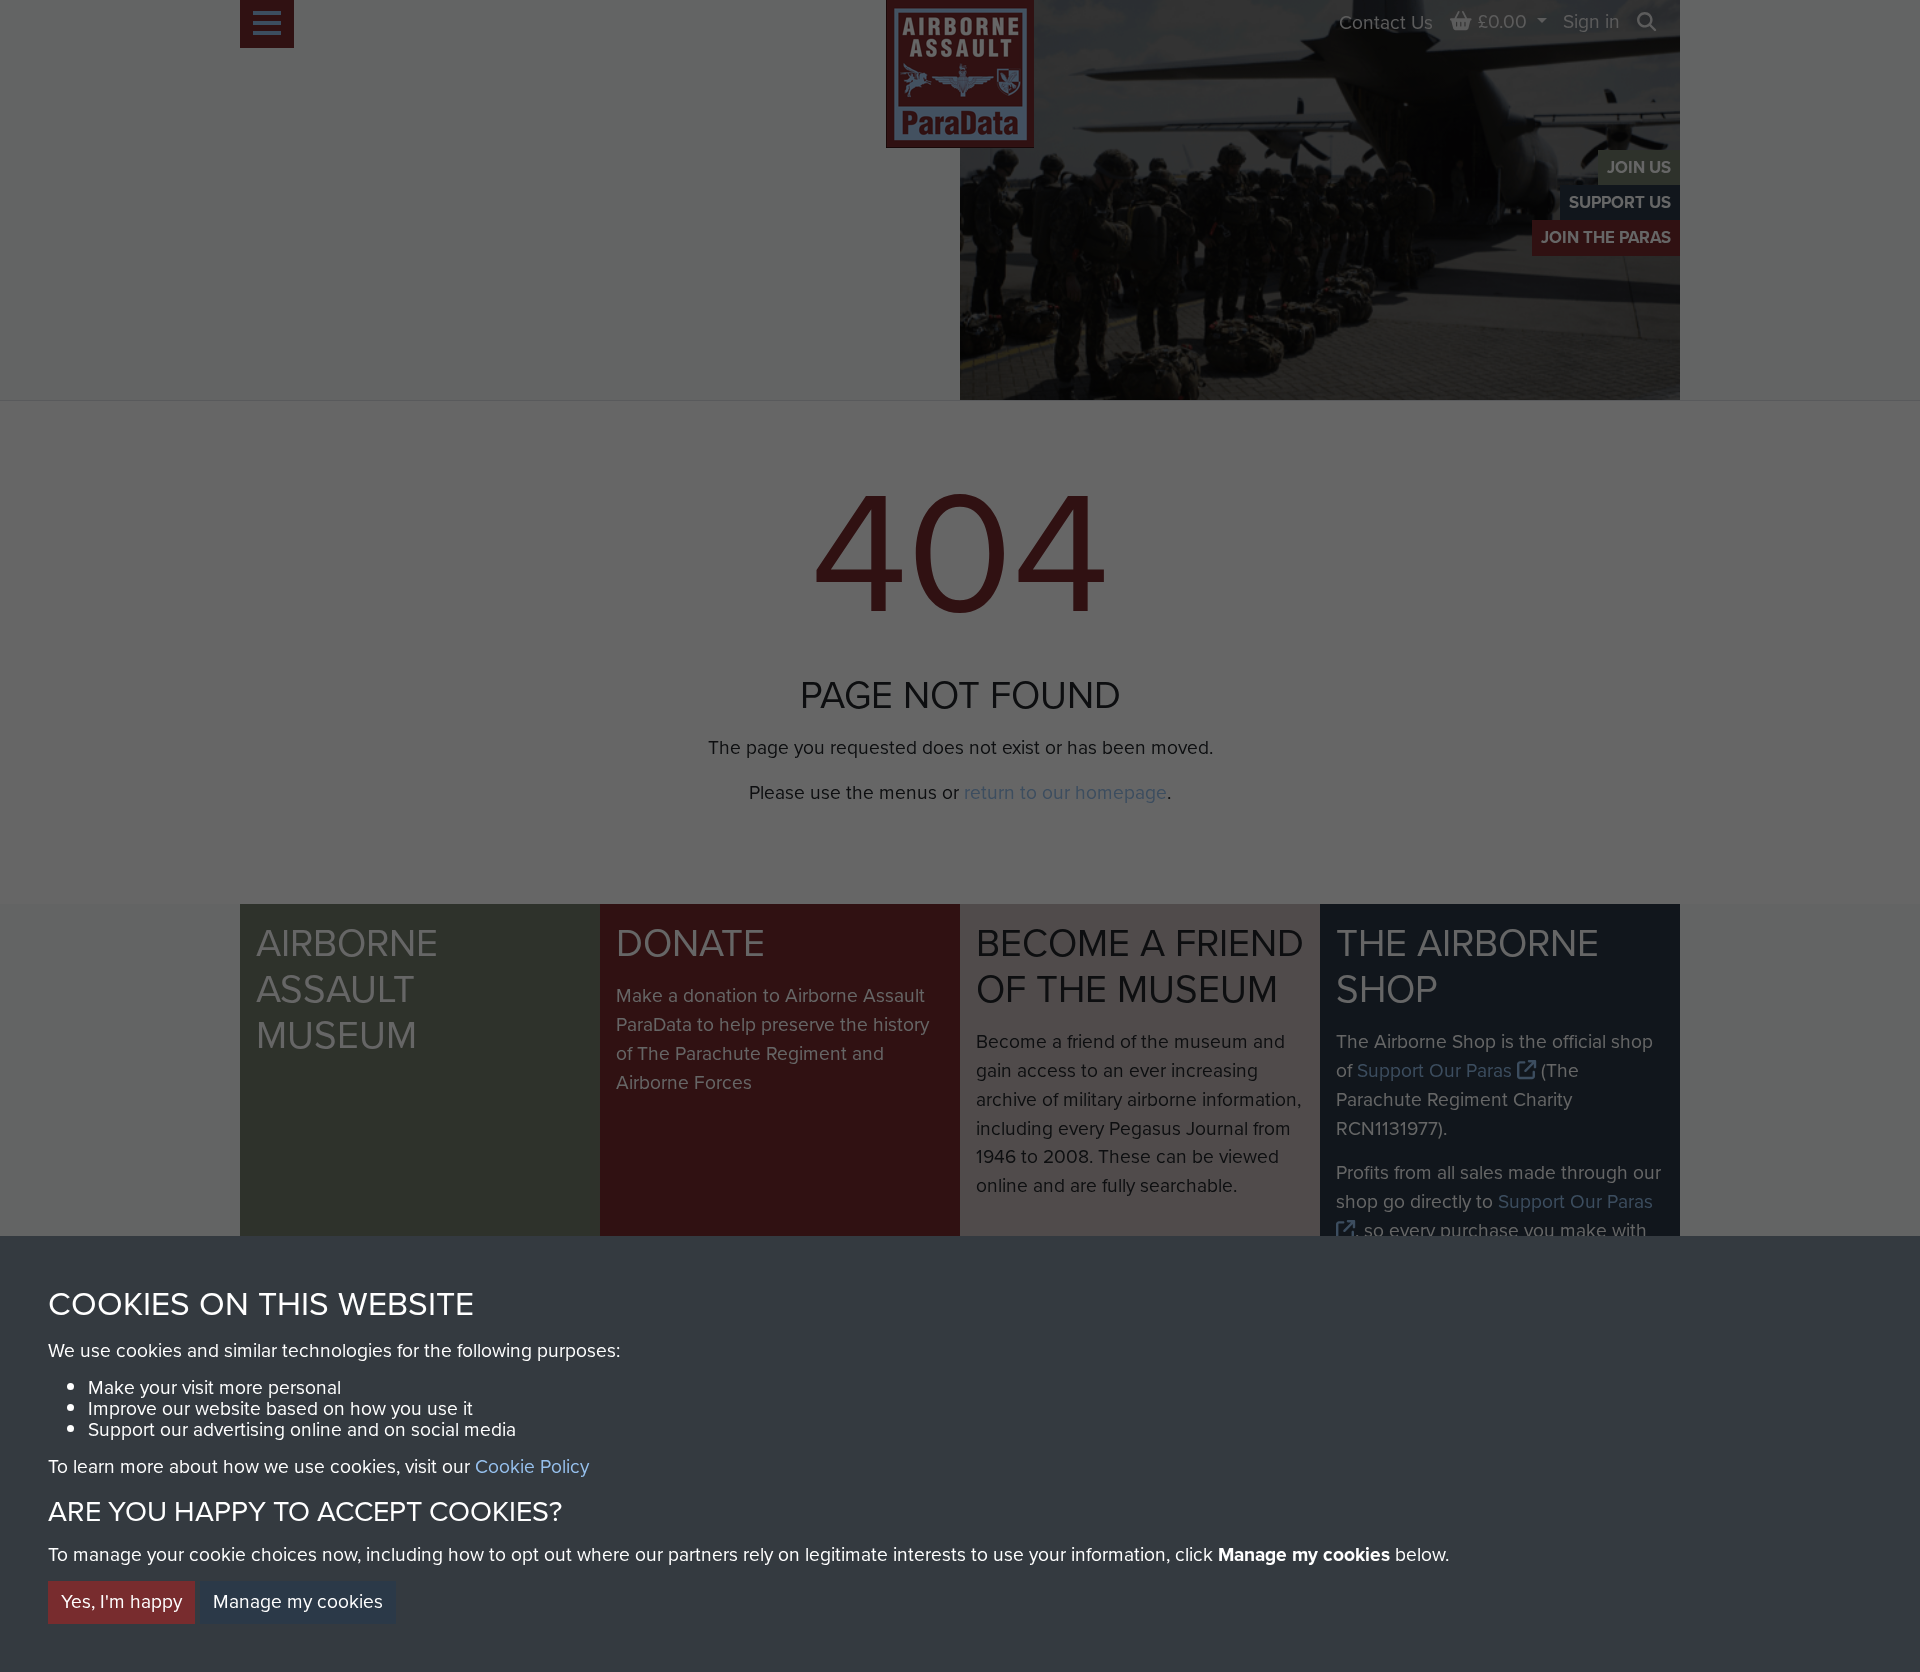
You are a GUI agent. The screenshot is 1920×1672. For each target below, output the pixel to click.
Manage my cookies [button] (298, 1601)
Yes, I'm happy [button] (121, 1601)
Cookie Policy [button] (532, 1466)
